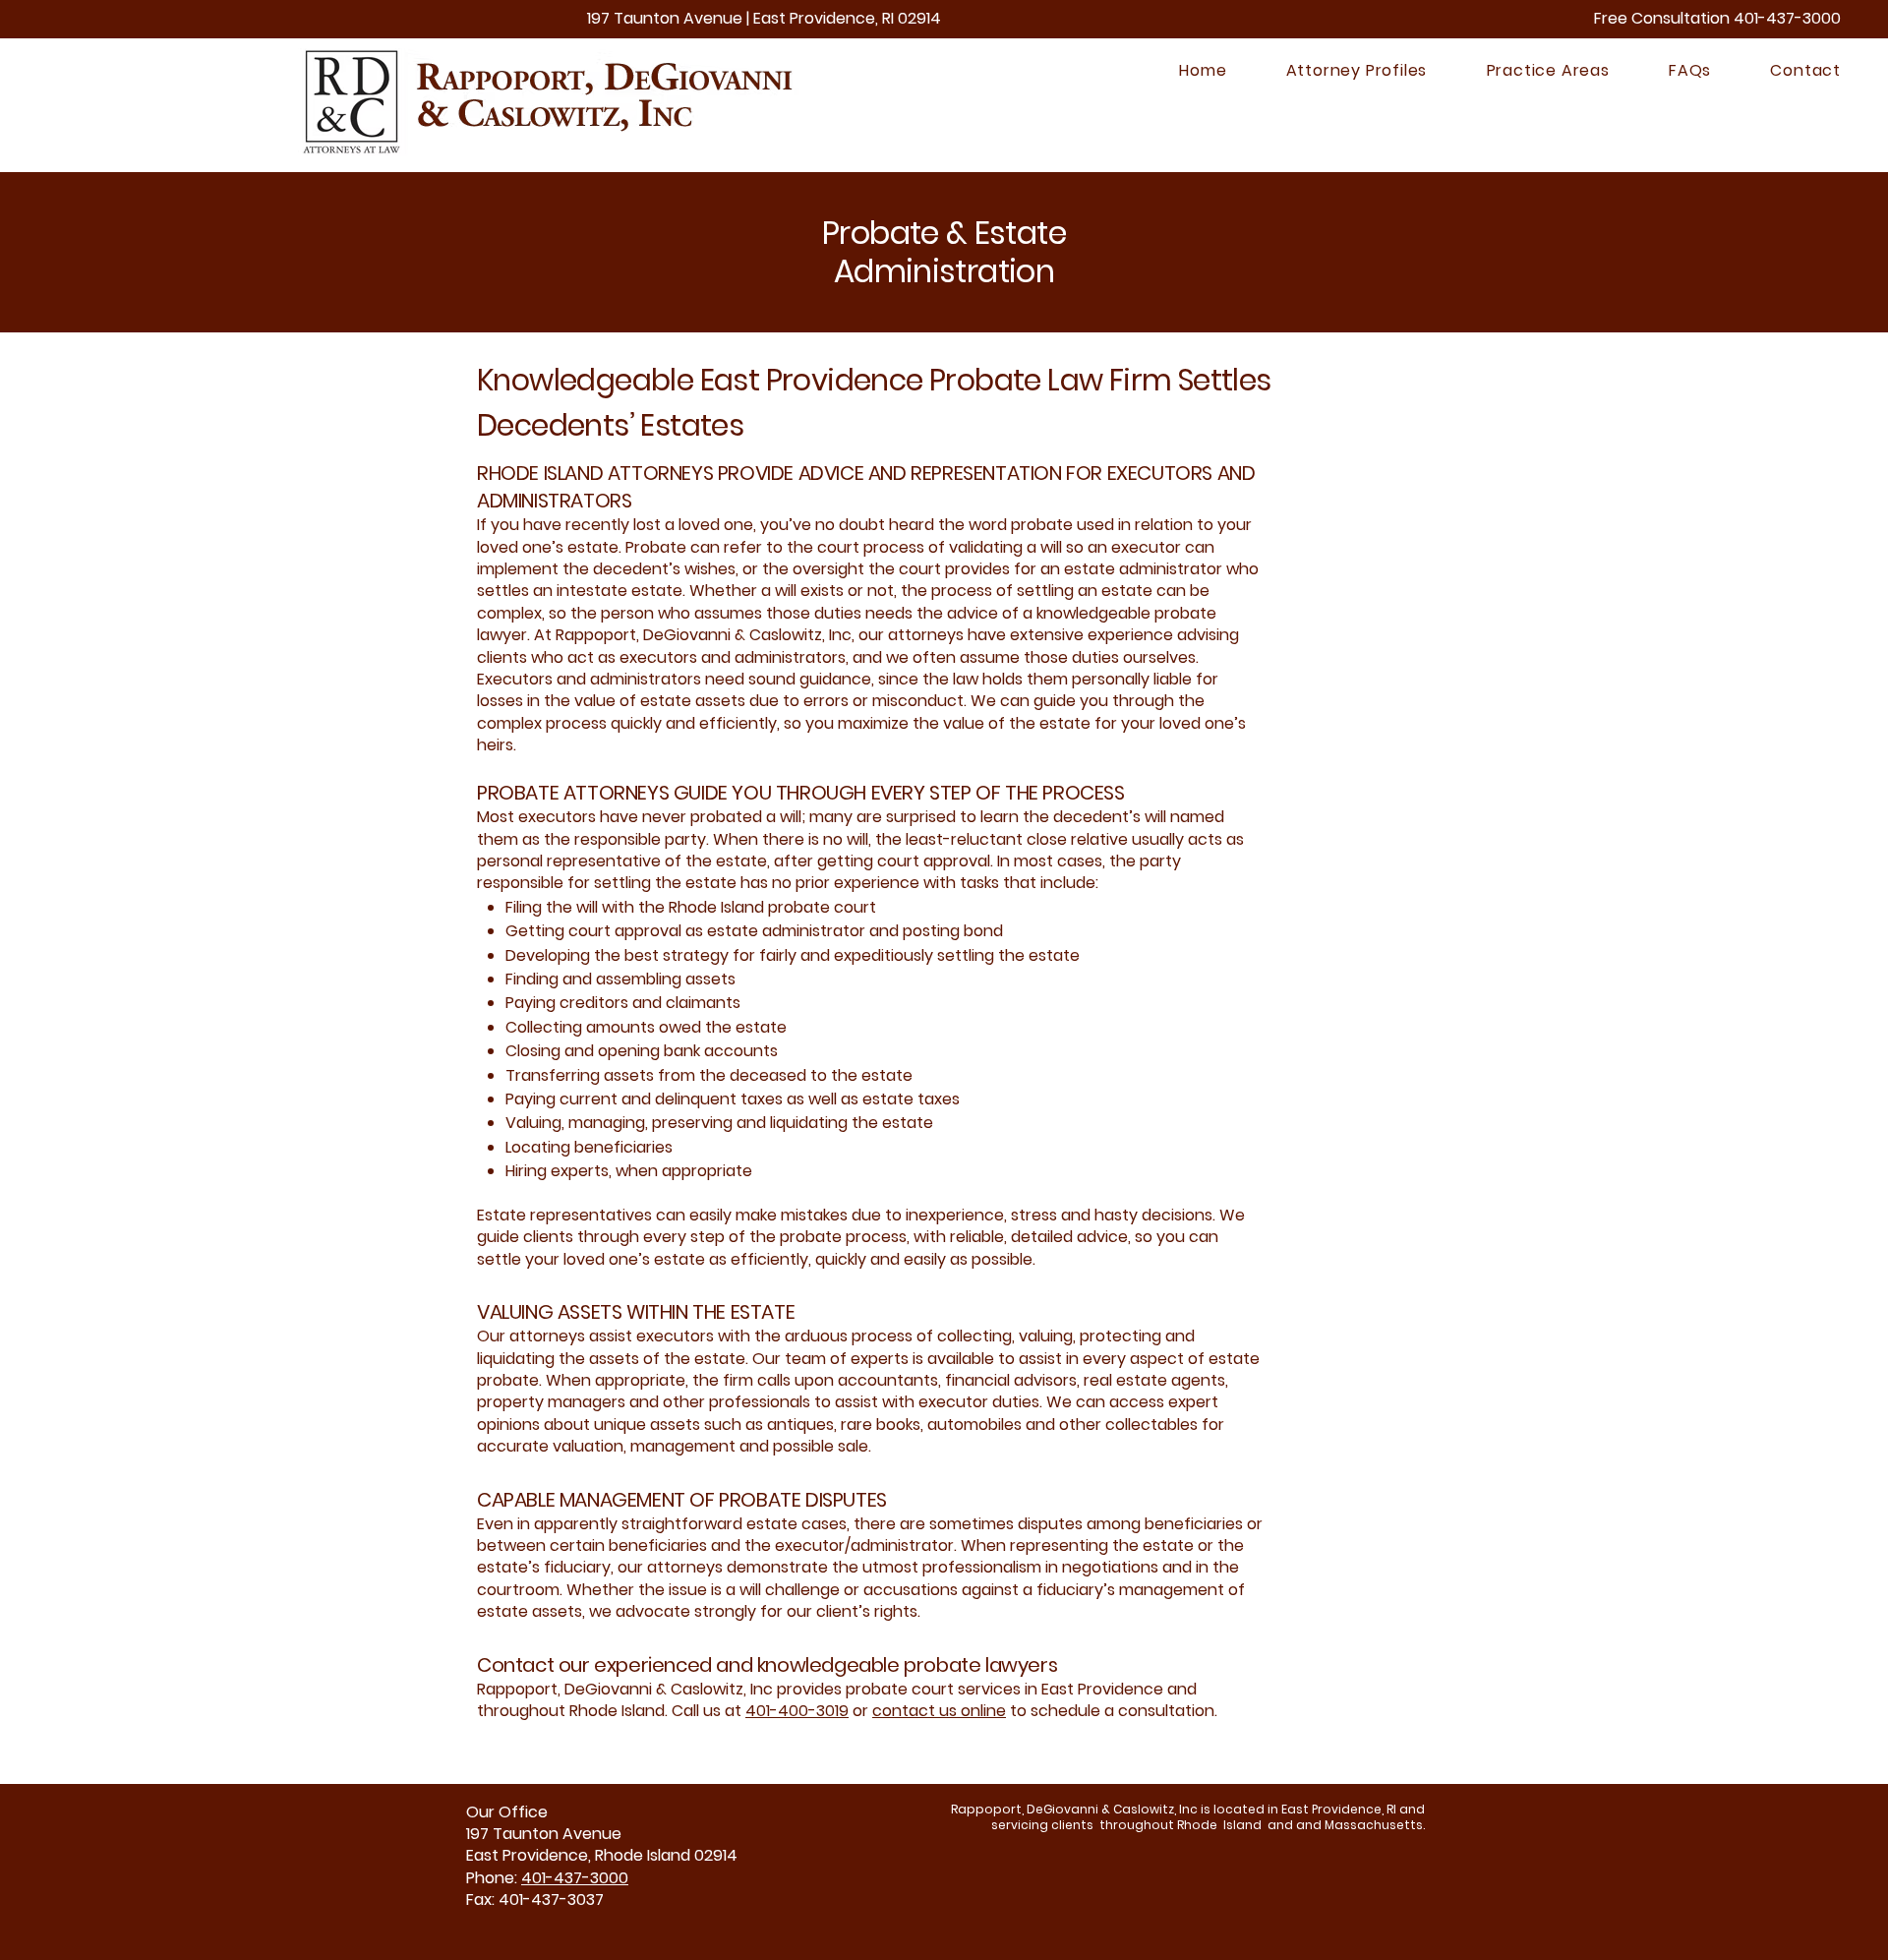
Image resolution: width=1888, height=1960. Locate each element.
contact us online (939, 1711)
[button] (1330, 70)
